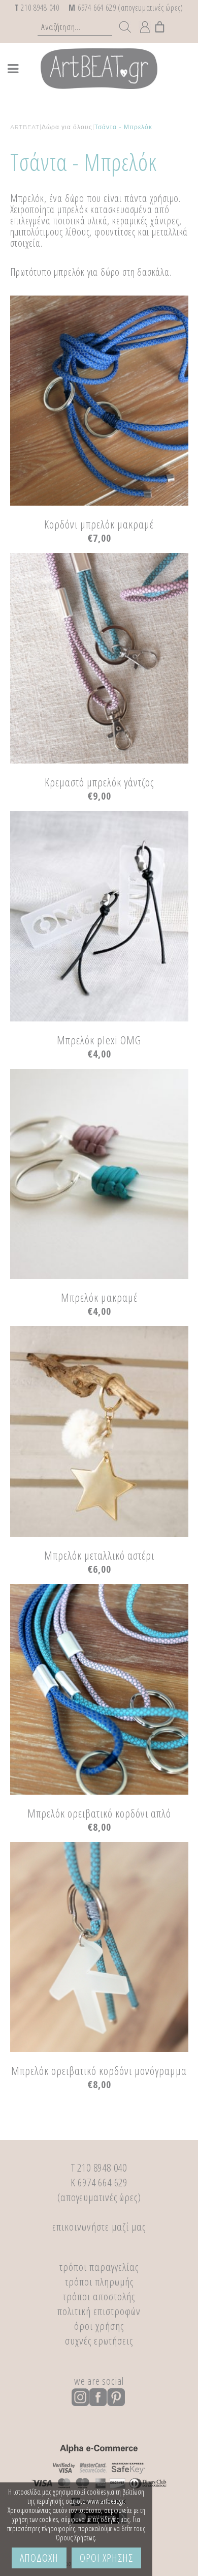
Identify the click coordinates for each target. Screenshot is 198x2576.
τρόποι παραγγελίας (99, 2267)
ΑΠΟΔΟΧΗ (39, 2558)
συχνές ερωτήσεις (99, 2340)
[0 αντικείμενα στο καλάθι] (160, 24)
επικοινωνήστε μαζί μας (99, 2227)
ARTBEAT (25, 127)
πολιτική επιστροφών (99, 2311)
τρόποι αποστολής (99, 2296)
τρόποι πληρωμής (99, 2281)
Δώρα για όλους (67, 127)
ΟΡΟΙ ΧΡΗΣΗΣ (106, 2558)
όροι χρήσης (99, 2326)
